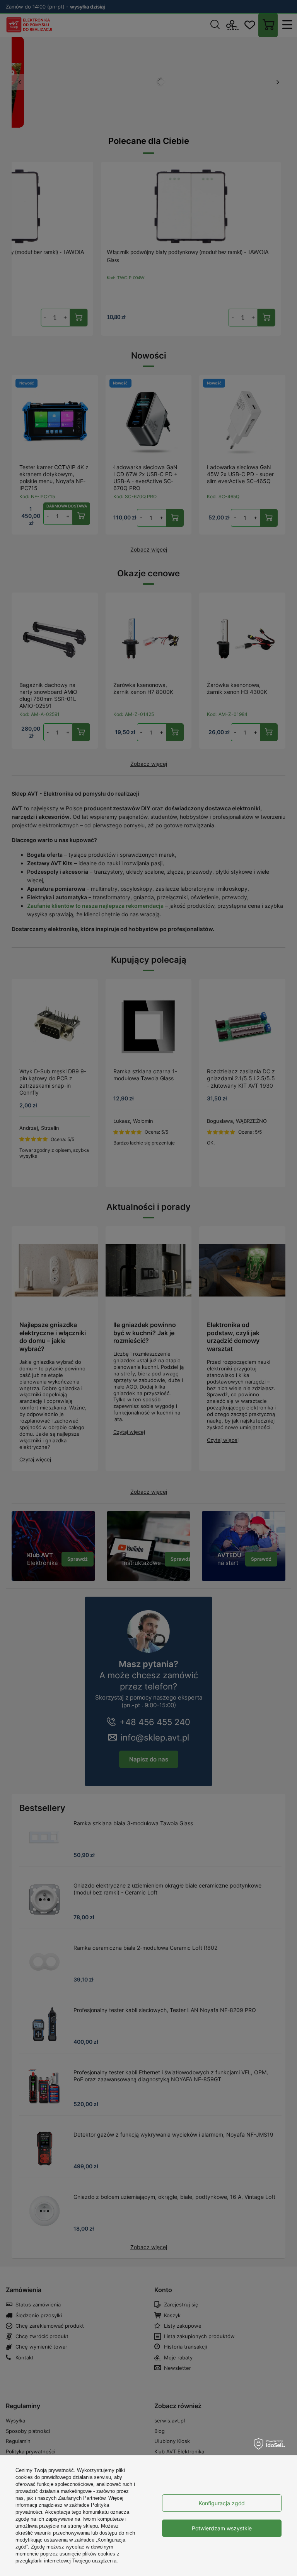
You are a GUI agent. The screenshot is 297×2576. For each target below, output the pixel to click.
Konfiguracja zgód (222, 2503)
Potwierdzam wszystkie (222, 2528)
